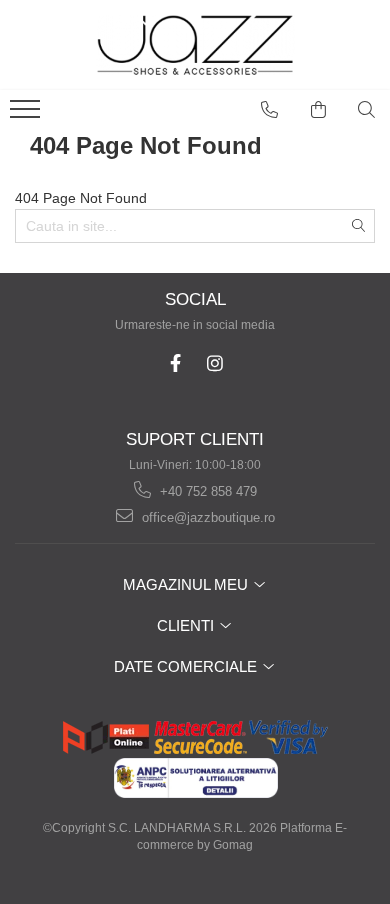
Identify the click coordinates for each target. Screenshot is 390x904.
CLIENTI (187, 625)
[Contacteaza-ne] (270, 110)
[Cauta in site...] (367, 110)
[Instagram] (214, 363)
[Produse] (27, 115)
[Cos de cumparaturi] (319, 110)
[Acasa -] (195, 45)
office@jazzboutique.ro (206, 517)
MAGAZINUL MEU (187, 584)
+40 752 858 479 (206, 491)
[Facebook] (175, 363)
